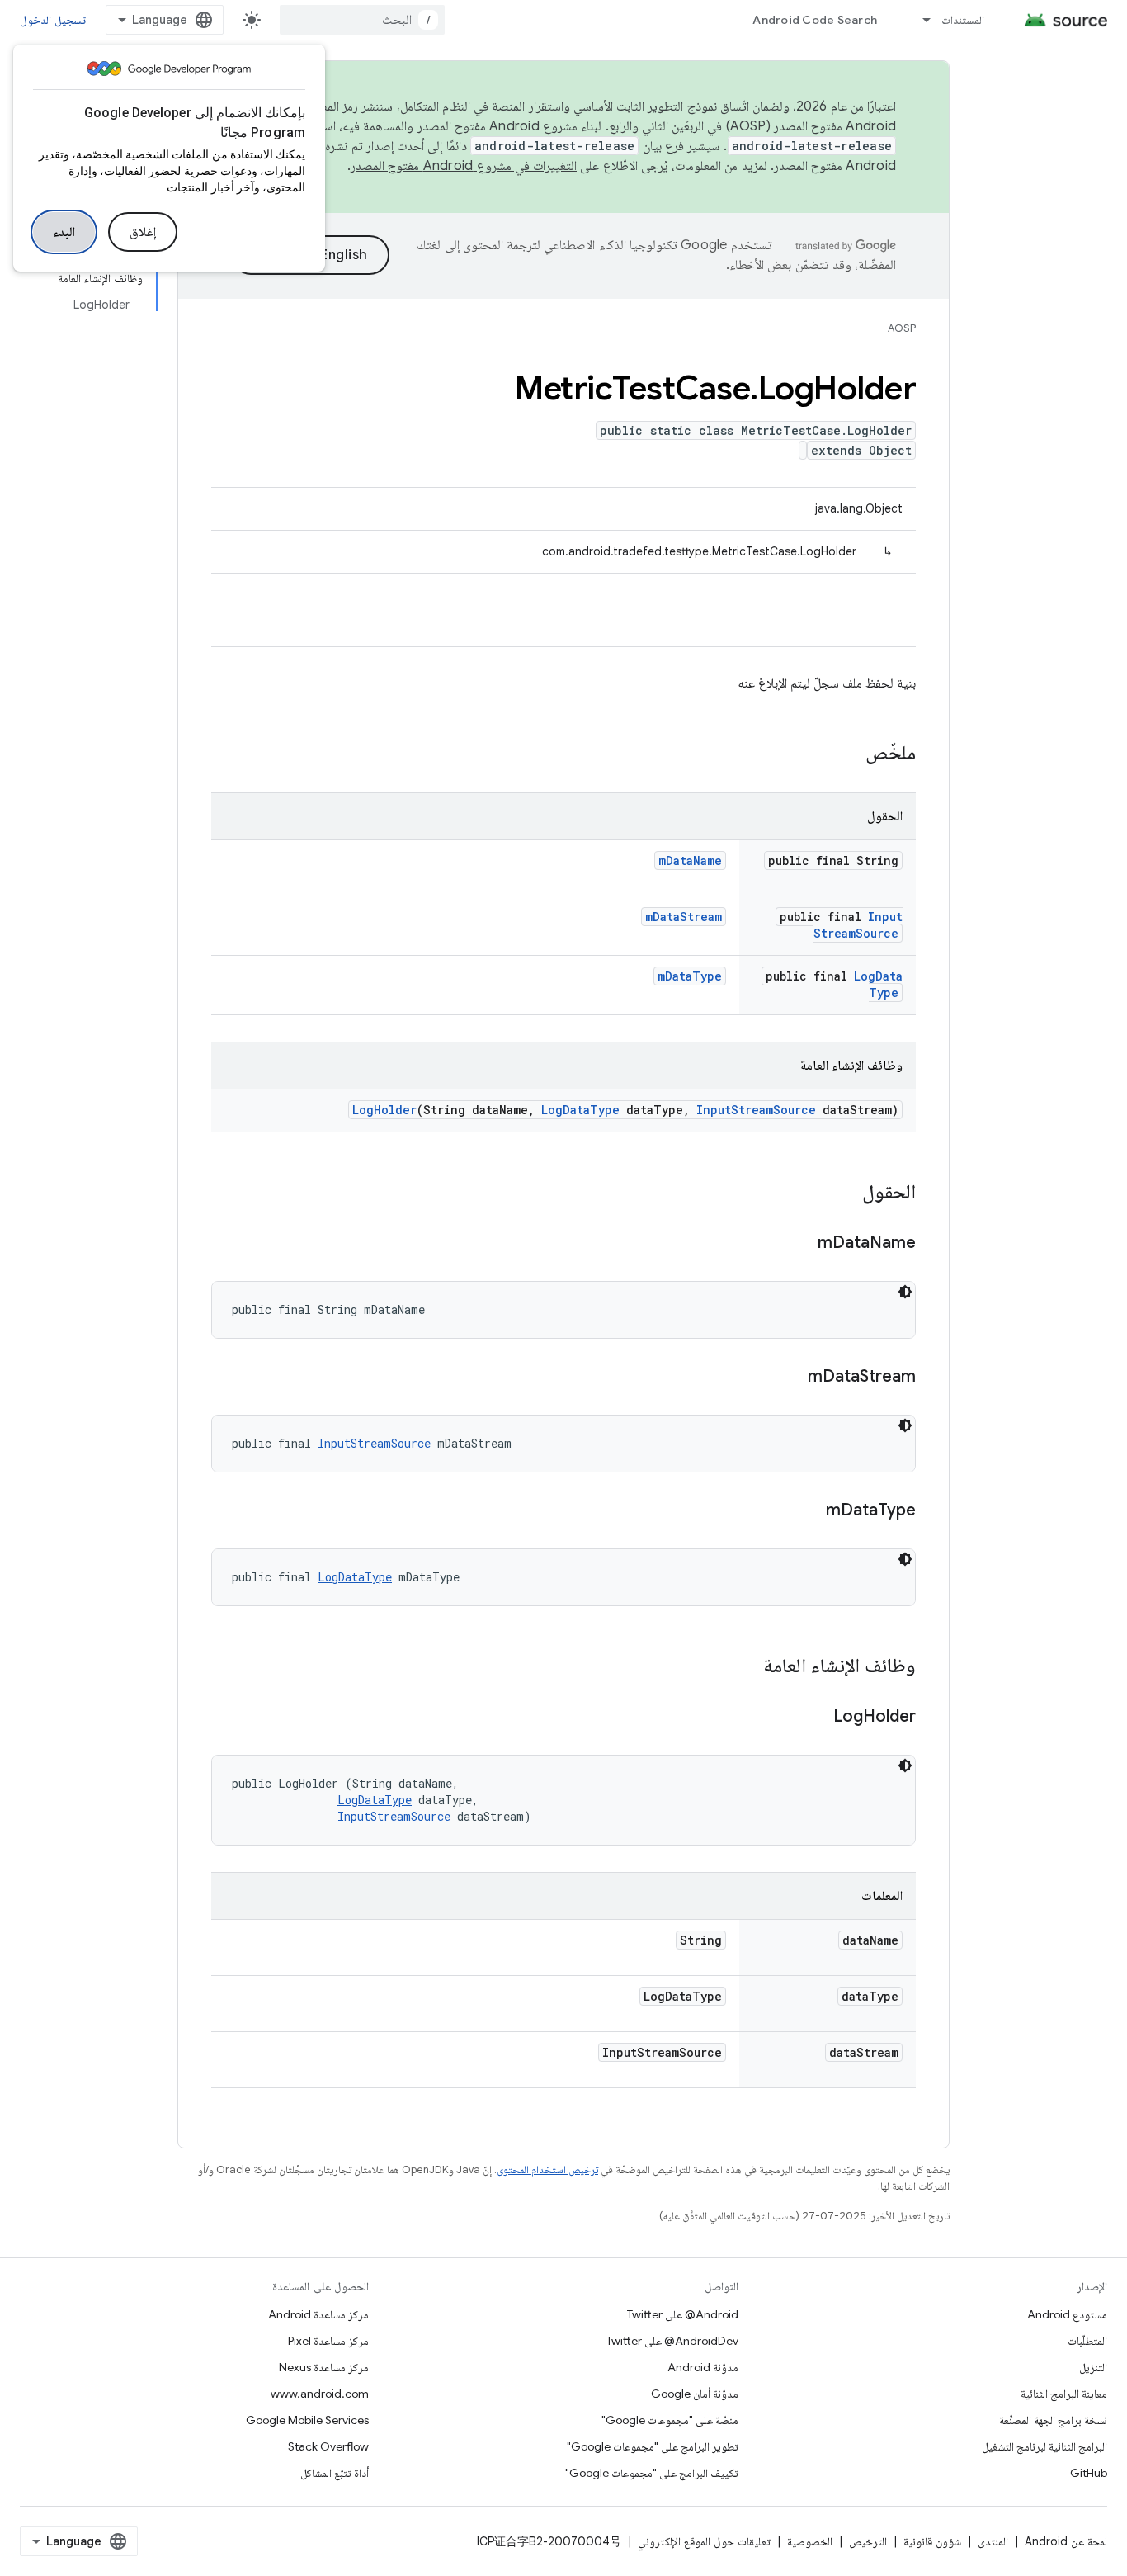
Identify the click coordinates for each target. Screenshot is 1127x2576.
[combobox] (362, 20)
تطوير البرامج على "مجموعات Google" (653, 2446)
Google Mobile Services (307, 2420)
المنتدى (993, 2541)
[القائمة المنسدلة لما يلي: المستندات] (919, 20)
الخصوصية (810, 2541)
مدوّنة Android (703, 2367)
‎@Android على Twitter (683, 2314)
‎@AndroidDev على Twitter (672, 2341)
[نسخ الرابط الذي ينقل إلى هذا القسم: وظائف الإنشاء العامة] (747, 1667)
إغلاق (143, 232)
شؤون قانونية (932, 2541)
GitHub (1089, 2473)
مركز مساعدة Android (318, 2314)
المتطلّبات (1087, 2341)
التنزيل (1093, 2367)
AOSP (902, 328)
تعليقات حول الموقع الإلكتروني (704, 2541)
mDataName (690, 860)
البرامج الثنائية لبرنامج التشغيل (1044, 2446)
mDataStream (684, 917)
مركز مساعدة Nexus (324, 2367)
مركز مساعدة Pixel (328, 2341)
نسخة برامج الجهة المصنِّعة (1053, 2420)
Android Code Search (815, 20)
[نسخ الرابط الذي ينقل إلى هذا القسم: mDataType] (809, 1511)
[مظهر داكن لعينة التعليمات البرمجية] (905, 1292)
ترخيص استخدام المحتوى (547, 2170)
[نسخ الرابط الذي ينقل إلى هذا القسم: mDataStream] (791, 1378)
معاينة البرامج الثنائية (1064, 2394)
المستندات (963, 20)
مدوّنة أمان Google (695, 2394)
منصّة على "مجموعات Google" (670, 2420)
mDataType (690, 976)
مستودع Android (1067, 2314)
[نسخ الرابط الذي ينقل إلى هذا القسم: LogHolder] (817, 1718)
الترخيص (868, 2541)
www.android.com (320, 2394)
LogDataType (878, 984)
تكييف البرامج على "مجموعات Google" (652, 2473)
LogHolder (384, 1110)
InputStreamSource (858, 925)
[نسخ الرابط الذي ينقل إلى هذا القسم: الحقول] (846, 1193)
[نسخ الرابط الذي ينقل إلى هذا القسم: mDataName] (801, 1244)
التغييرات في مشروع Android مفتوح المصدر (464, 166)
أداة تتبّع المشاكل (335, 2473)
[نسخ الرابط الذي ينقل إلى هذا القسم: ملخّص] (849, 754)
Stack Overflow (328, 2446)
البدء (64, 232)
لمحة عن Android (1066, 2541)
